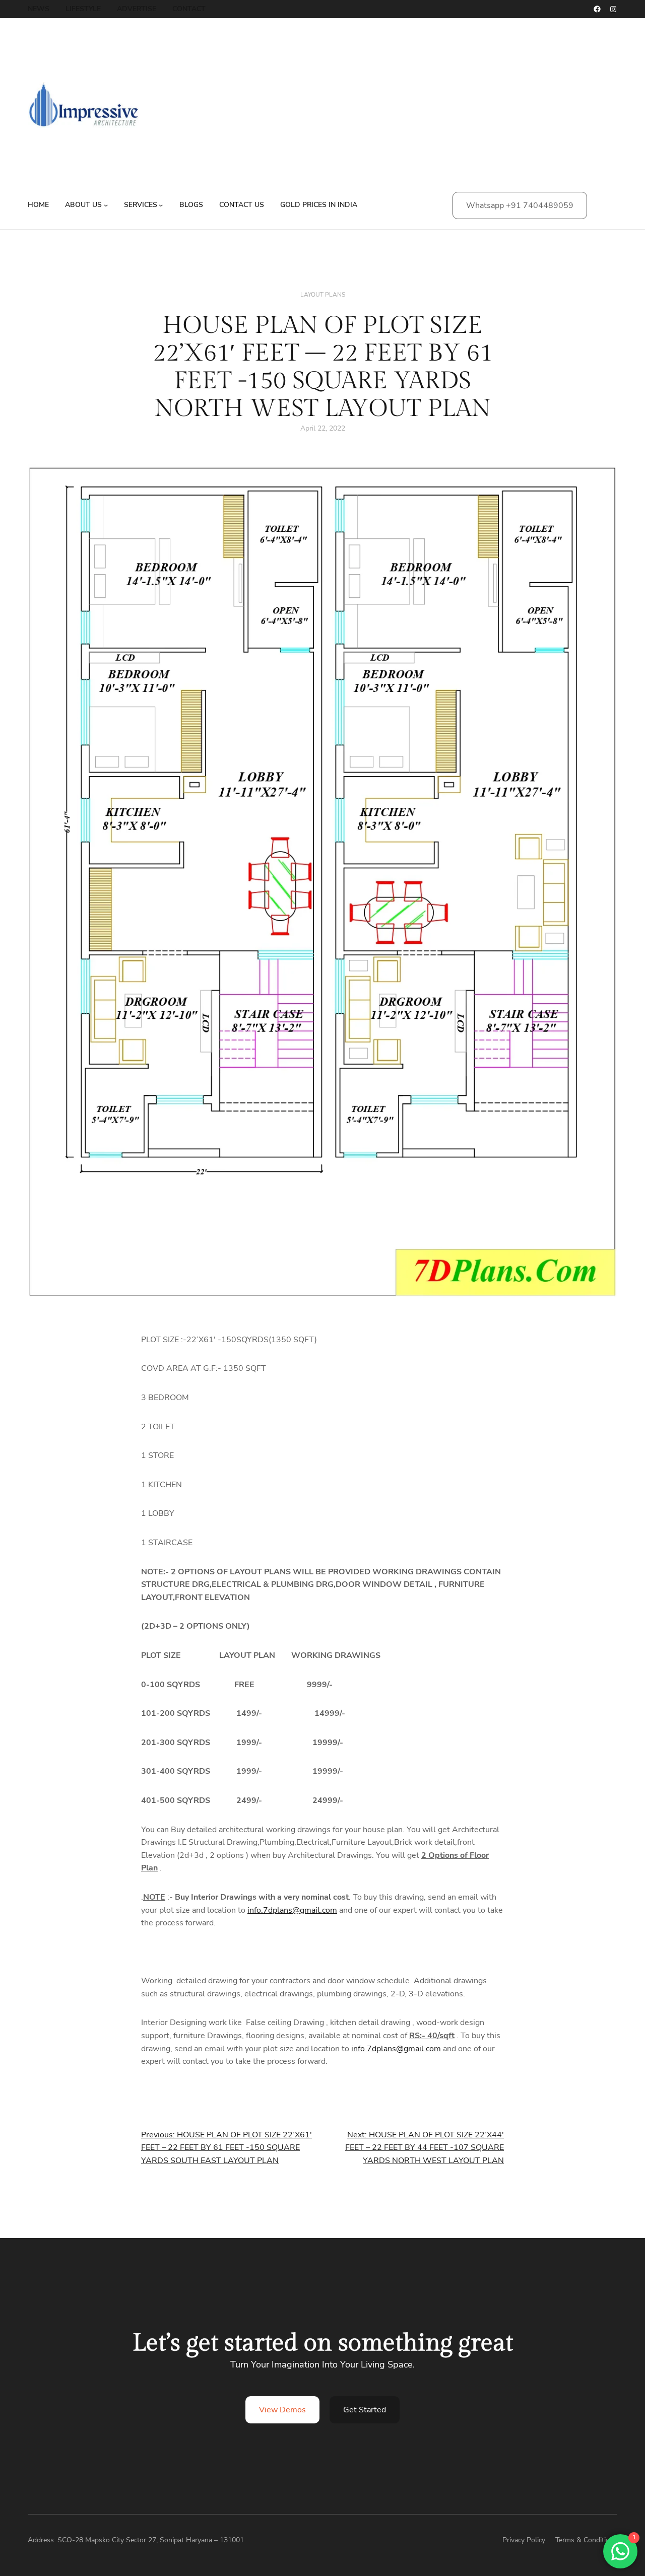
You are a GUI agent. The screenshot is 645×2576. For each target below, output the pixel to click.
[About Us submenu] (106, 205)
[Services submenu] (161, 205)
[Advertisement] (415, 111)
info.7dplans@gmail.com (292, 1910)
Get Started (365, 2410)
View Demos (282, 2410)
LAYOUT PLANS (323, 295)
